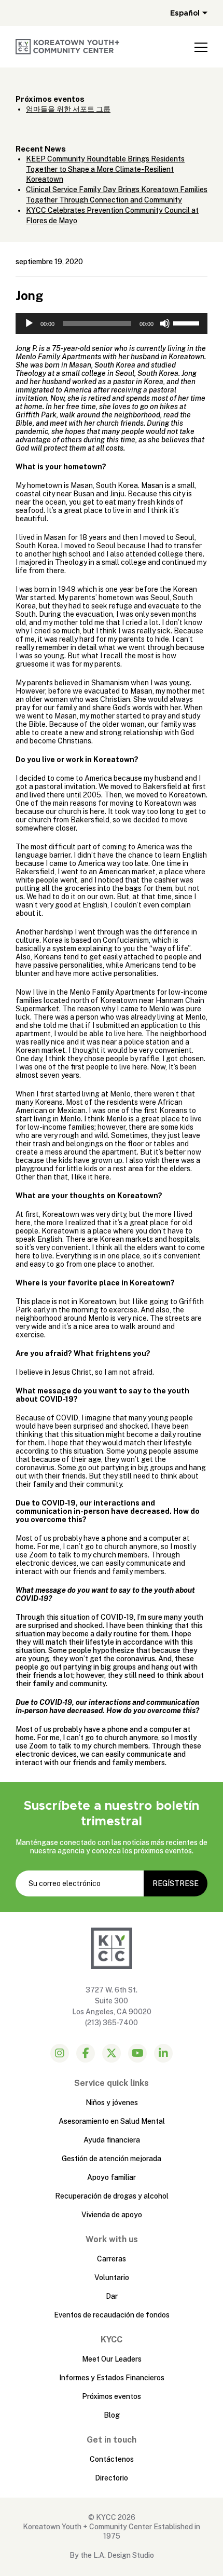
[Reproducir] (29, 323)
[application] (112, 323)
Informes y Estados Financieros (112, 2378)
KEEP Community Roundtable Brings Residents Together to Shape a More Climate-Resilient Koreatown (105, 169)
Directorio (112, 2478)
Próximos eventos (112, 2396)
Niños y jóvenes (112, 2103)
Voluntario (112, 2277)
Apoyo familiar (112, 2177)
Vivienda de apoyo (112, 2215)
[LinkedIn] (163, 2053)
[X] (112, 2053)
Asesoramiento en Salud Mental (112, 2121)
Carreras (112, 2259)
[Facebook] (86, 2053)
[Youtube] (137, 2053)
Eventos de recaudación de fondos (112, 2315)
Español (185, 13)
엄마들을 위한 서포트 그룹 (68, 109)
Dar (112, 2296)
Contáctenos (112, 2459)
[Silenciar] (165, 323)
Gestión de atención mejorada (112, 2159)
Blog (112, 2415)
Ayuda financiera (112, 2140)
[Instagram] (60, 2053)
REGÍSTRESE (176, 1883)
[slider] (188, 322)
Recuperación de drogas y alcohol (112, 2196)
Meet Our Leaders (112, 2359)
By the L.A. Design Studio (112, 2555)
